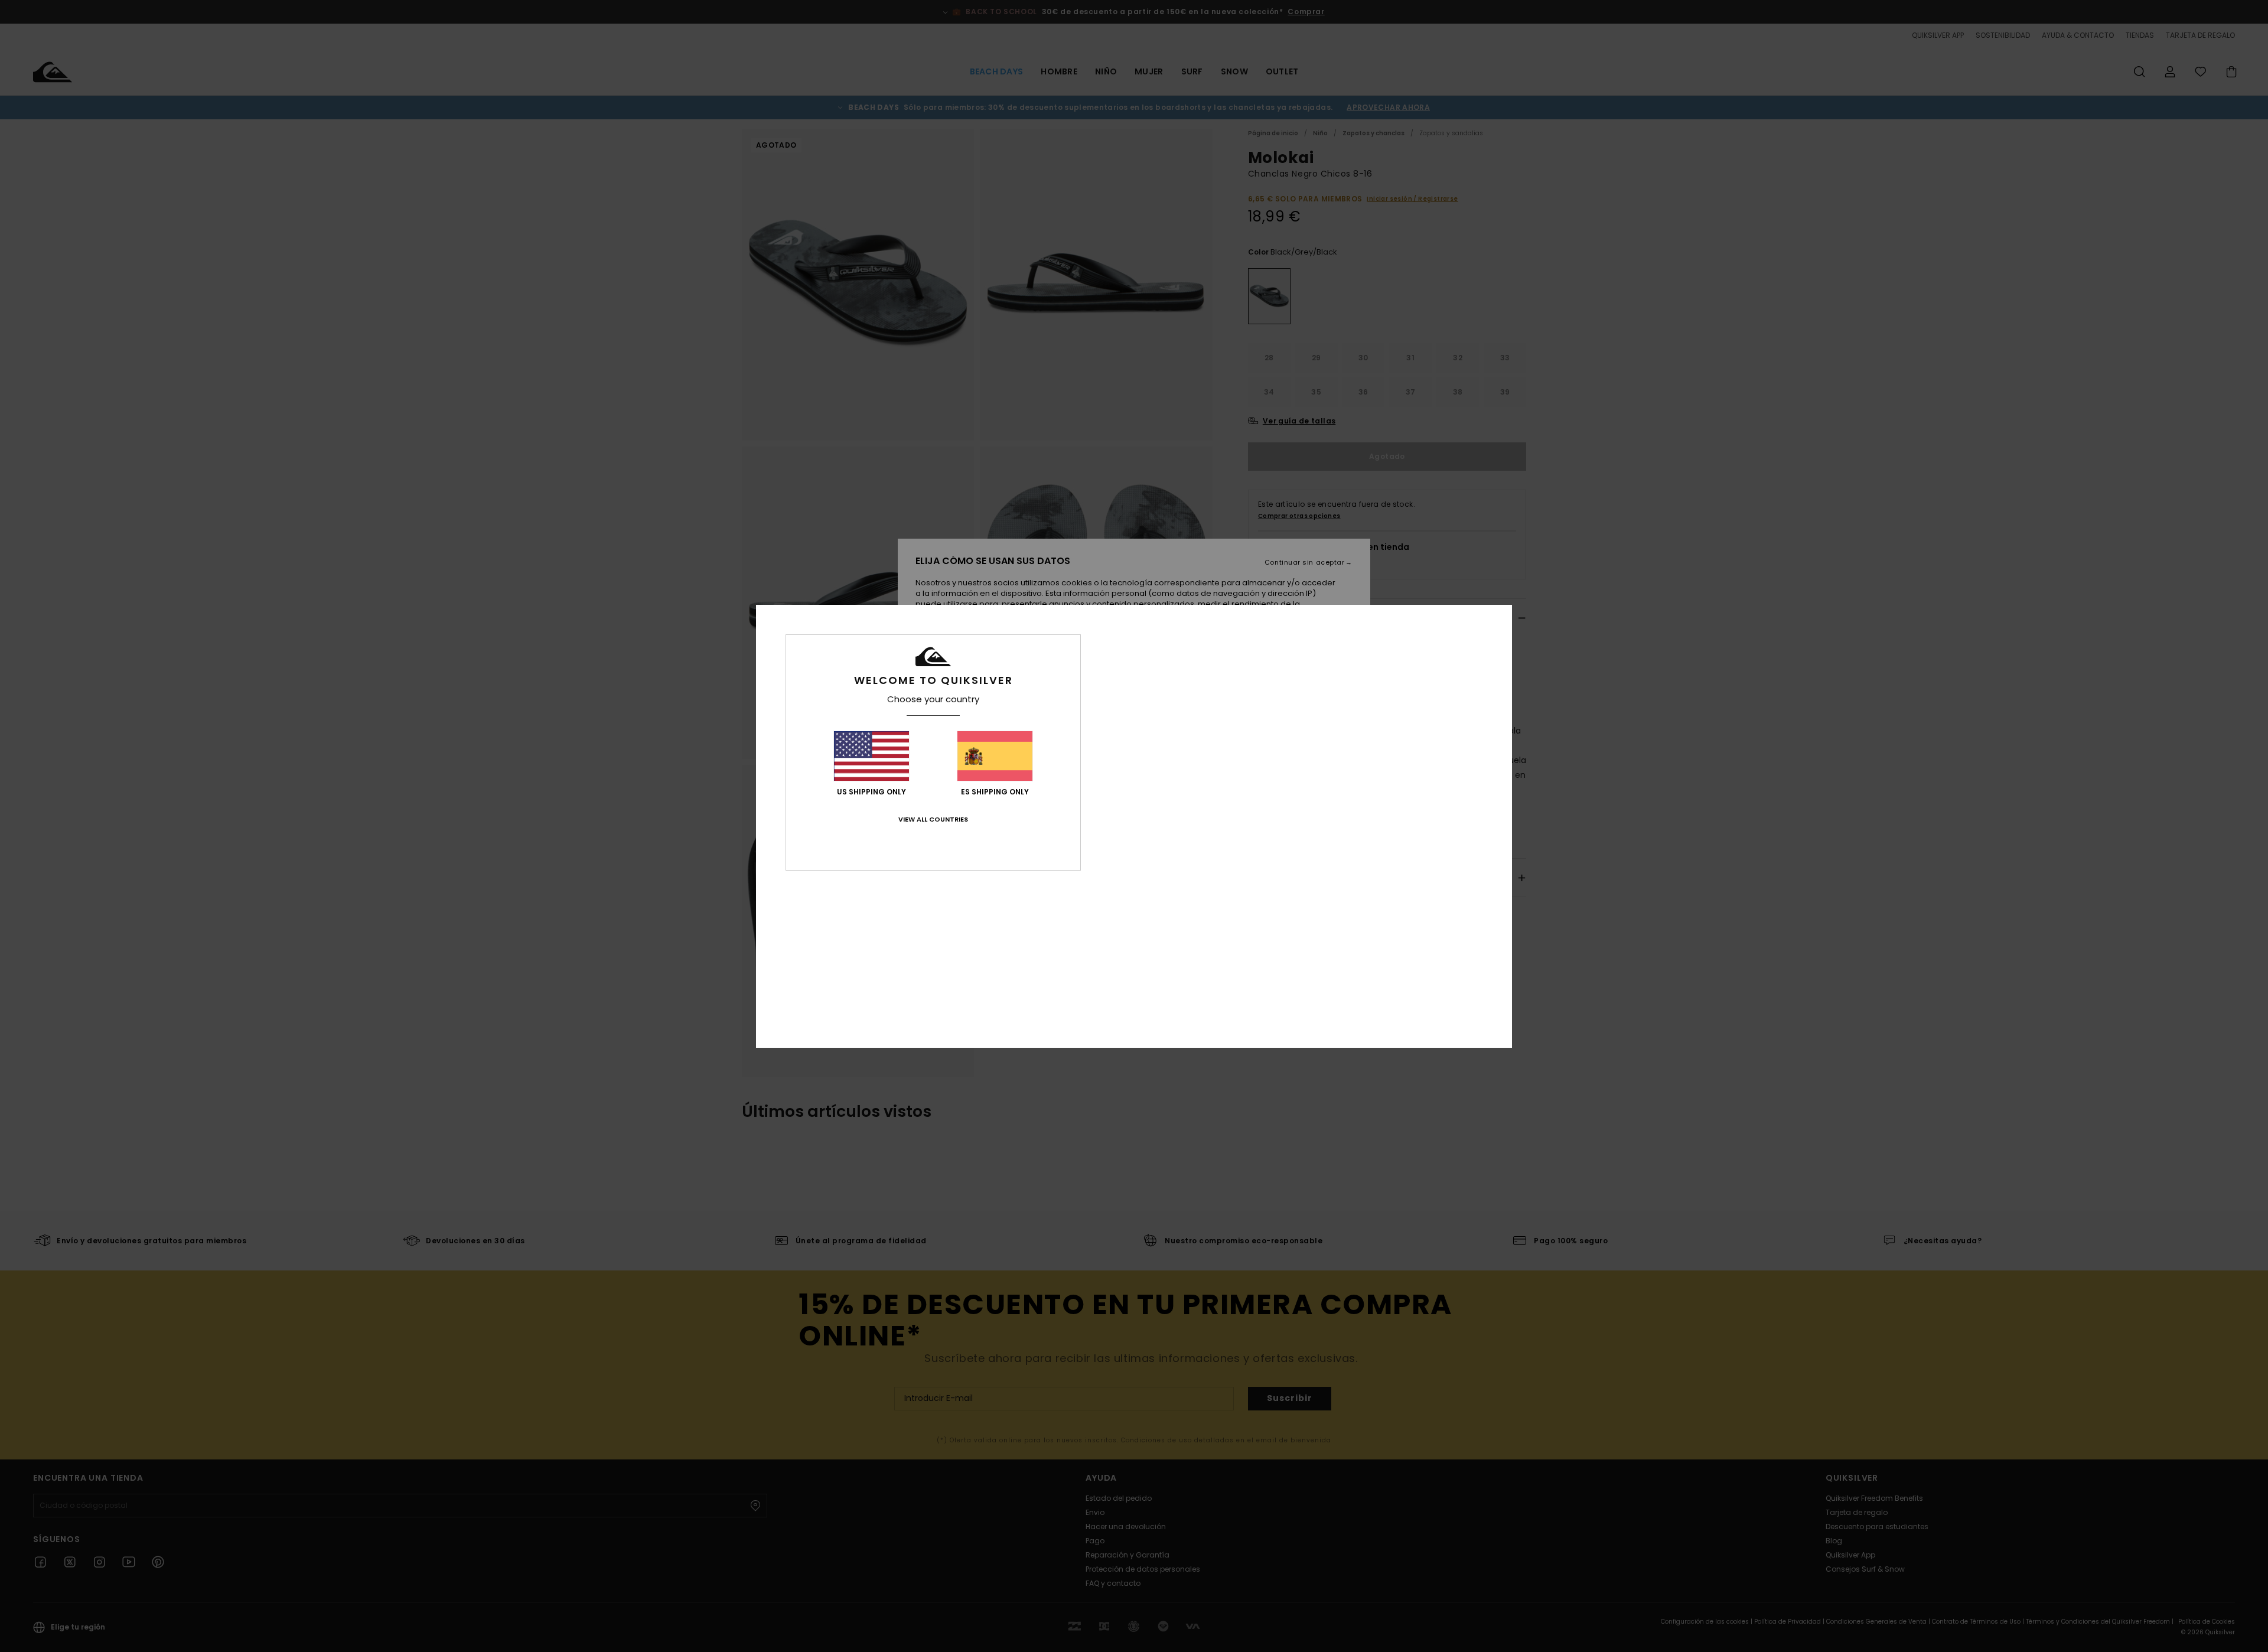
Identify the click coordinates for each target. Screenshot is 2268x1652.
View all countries (933, 819)
